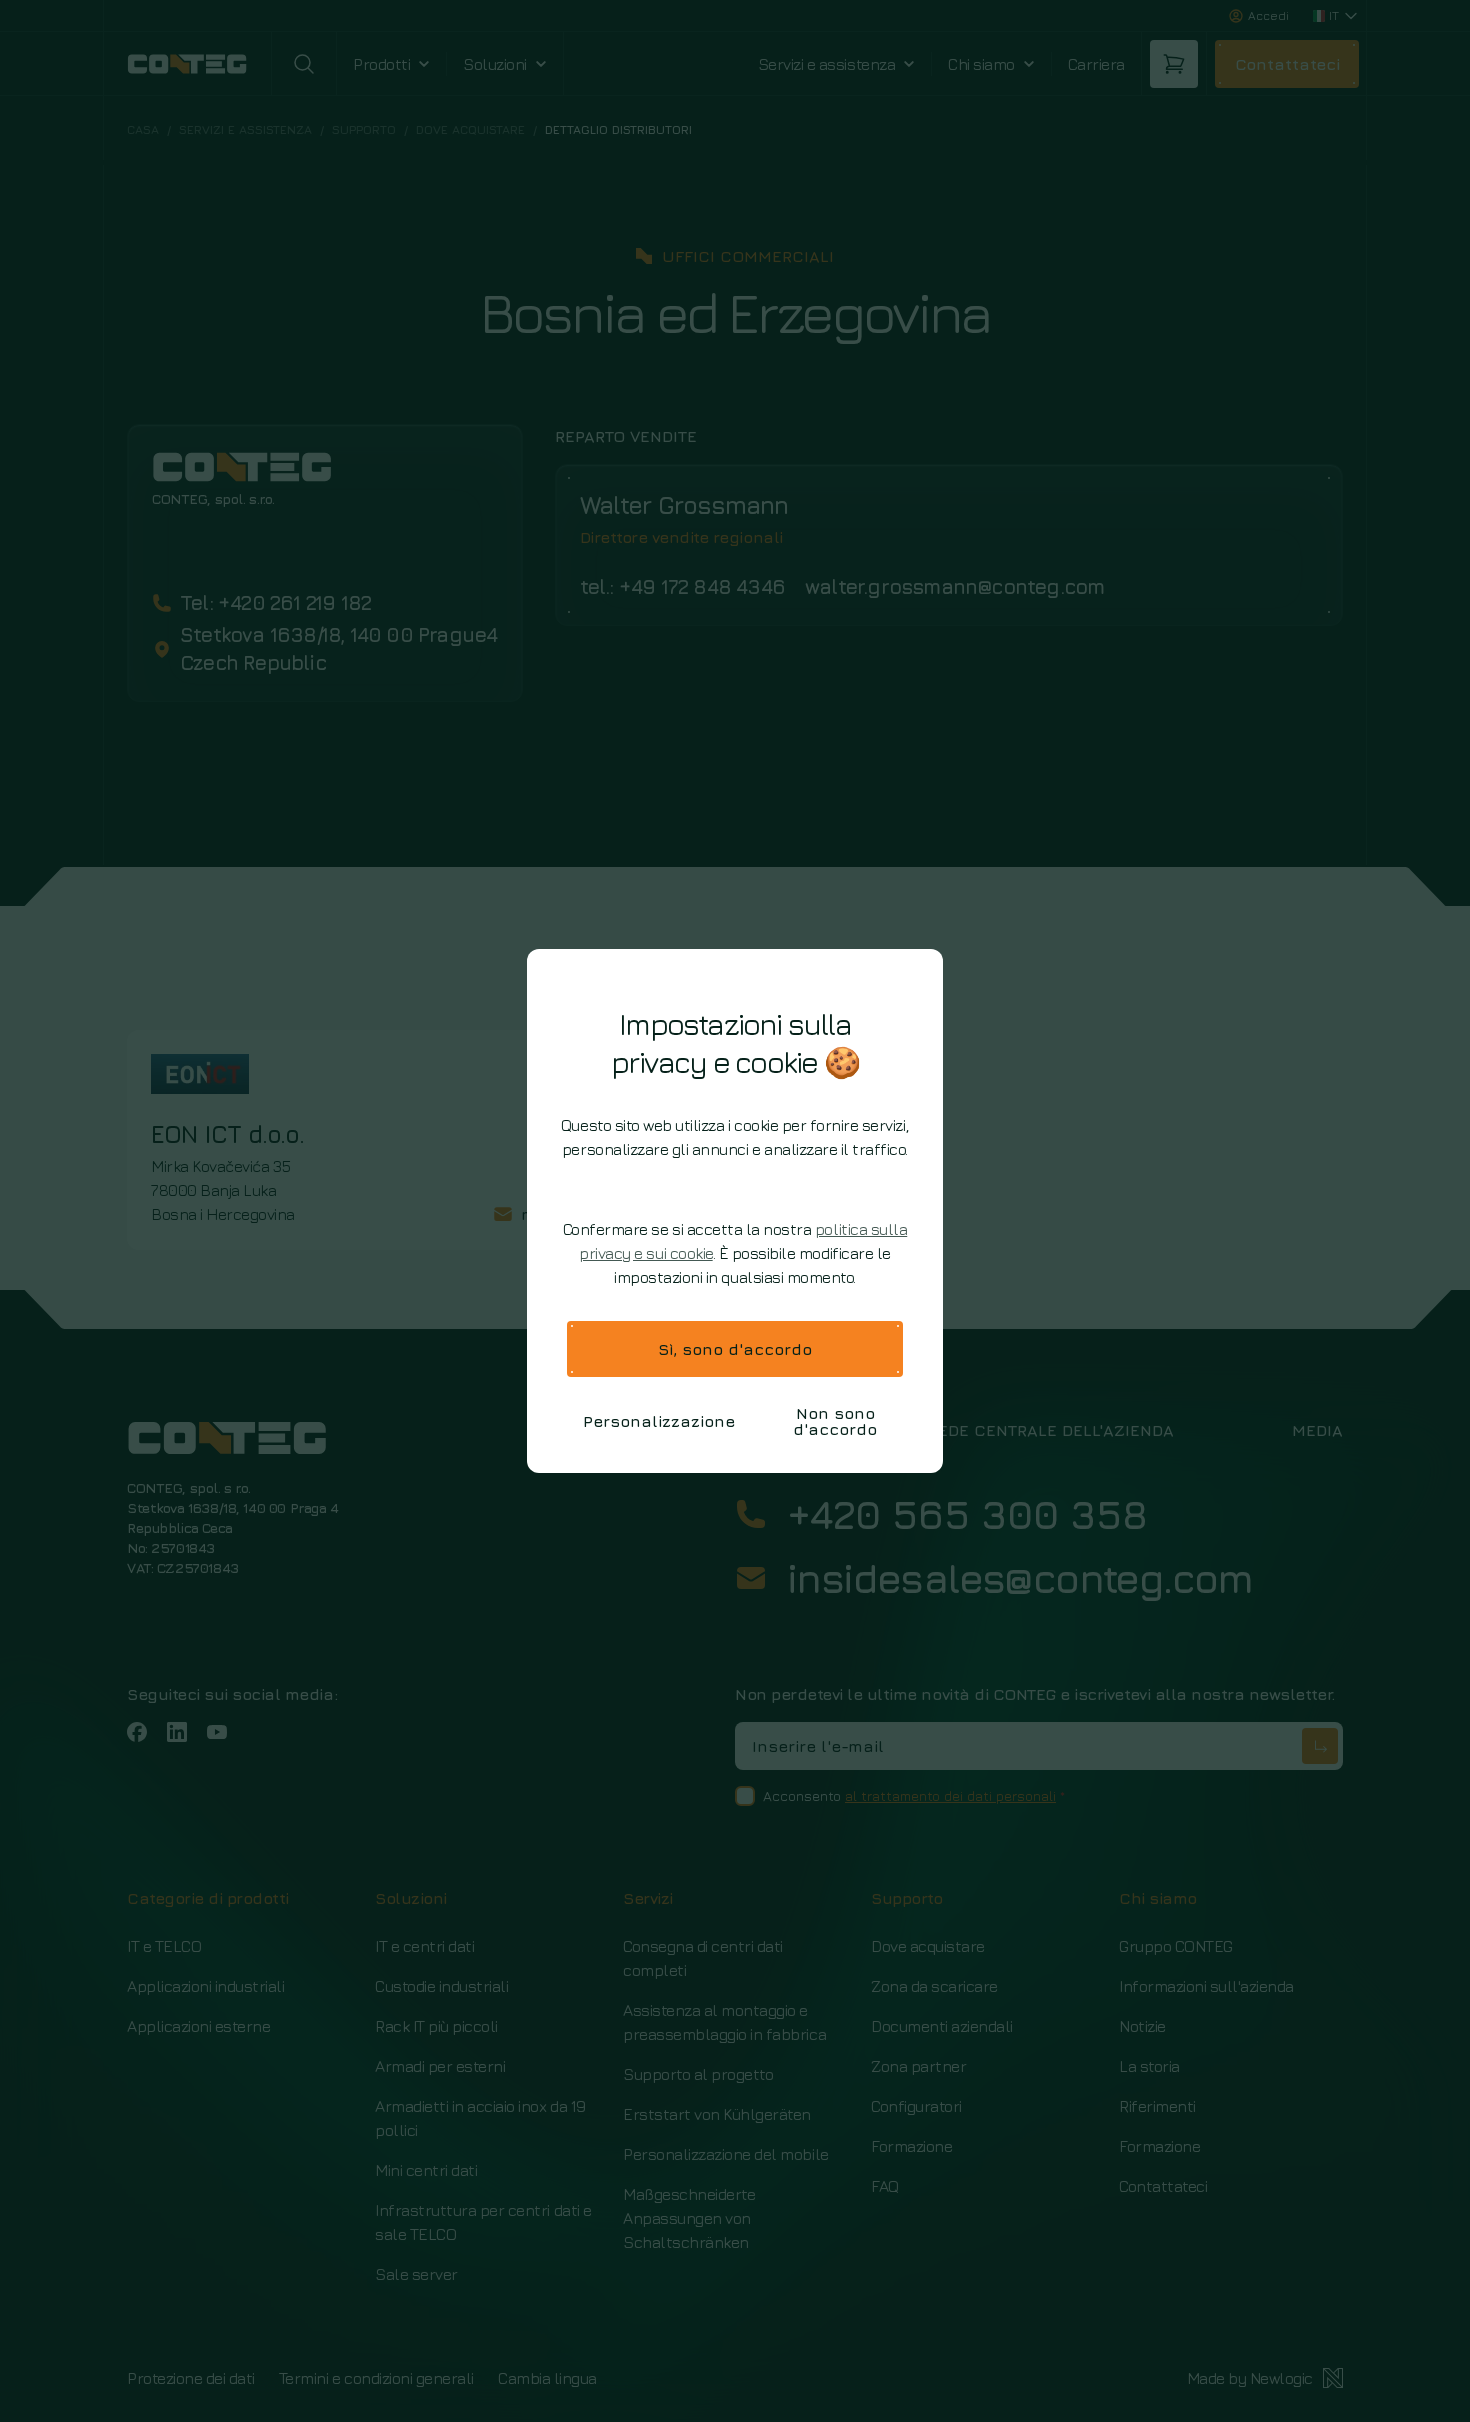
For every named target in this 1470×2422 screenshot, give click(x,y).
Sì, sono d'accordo (735, 1349)
